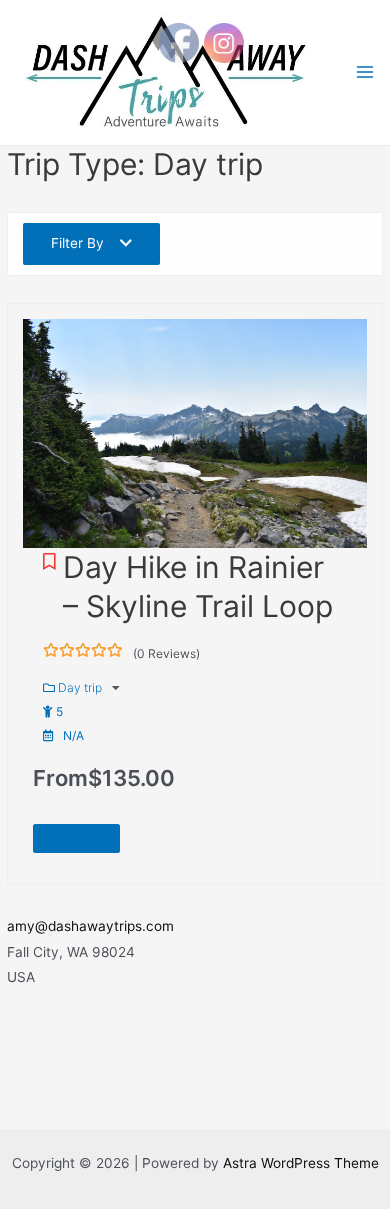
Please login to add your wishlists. (49, 561)
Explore (76, 838)
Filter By (77, 243)
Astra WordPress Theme (301, 1163)
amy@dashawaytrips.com (90, 926)
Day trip (81, 687)
